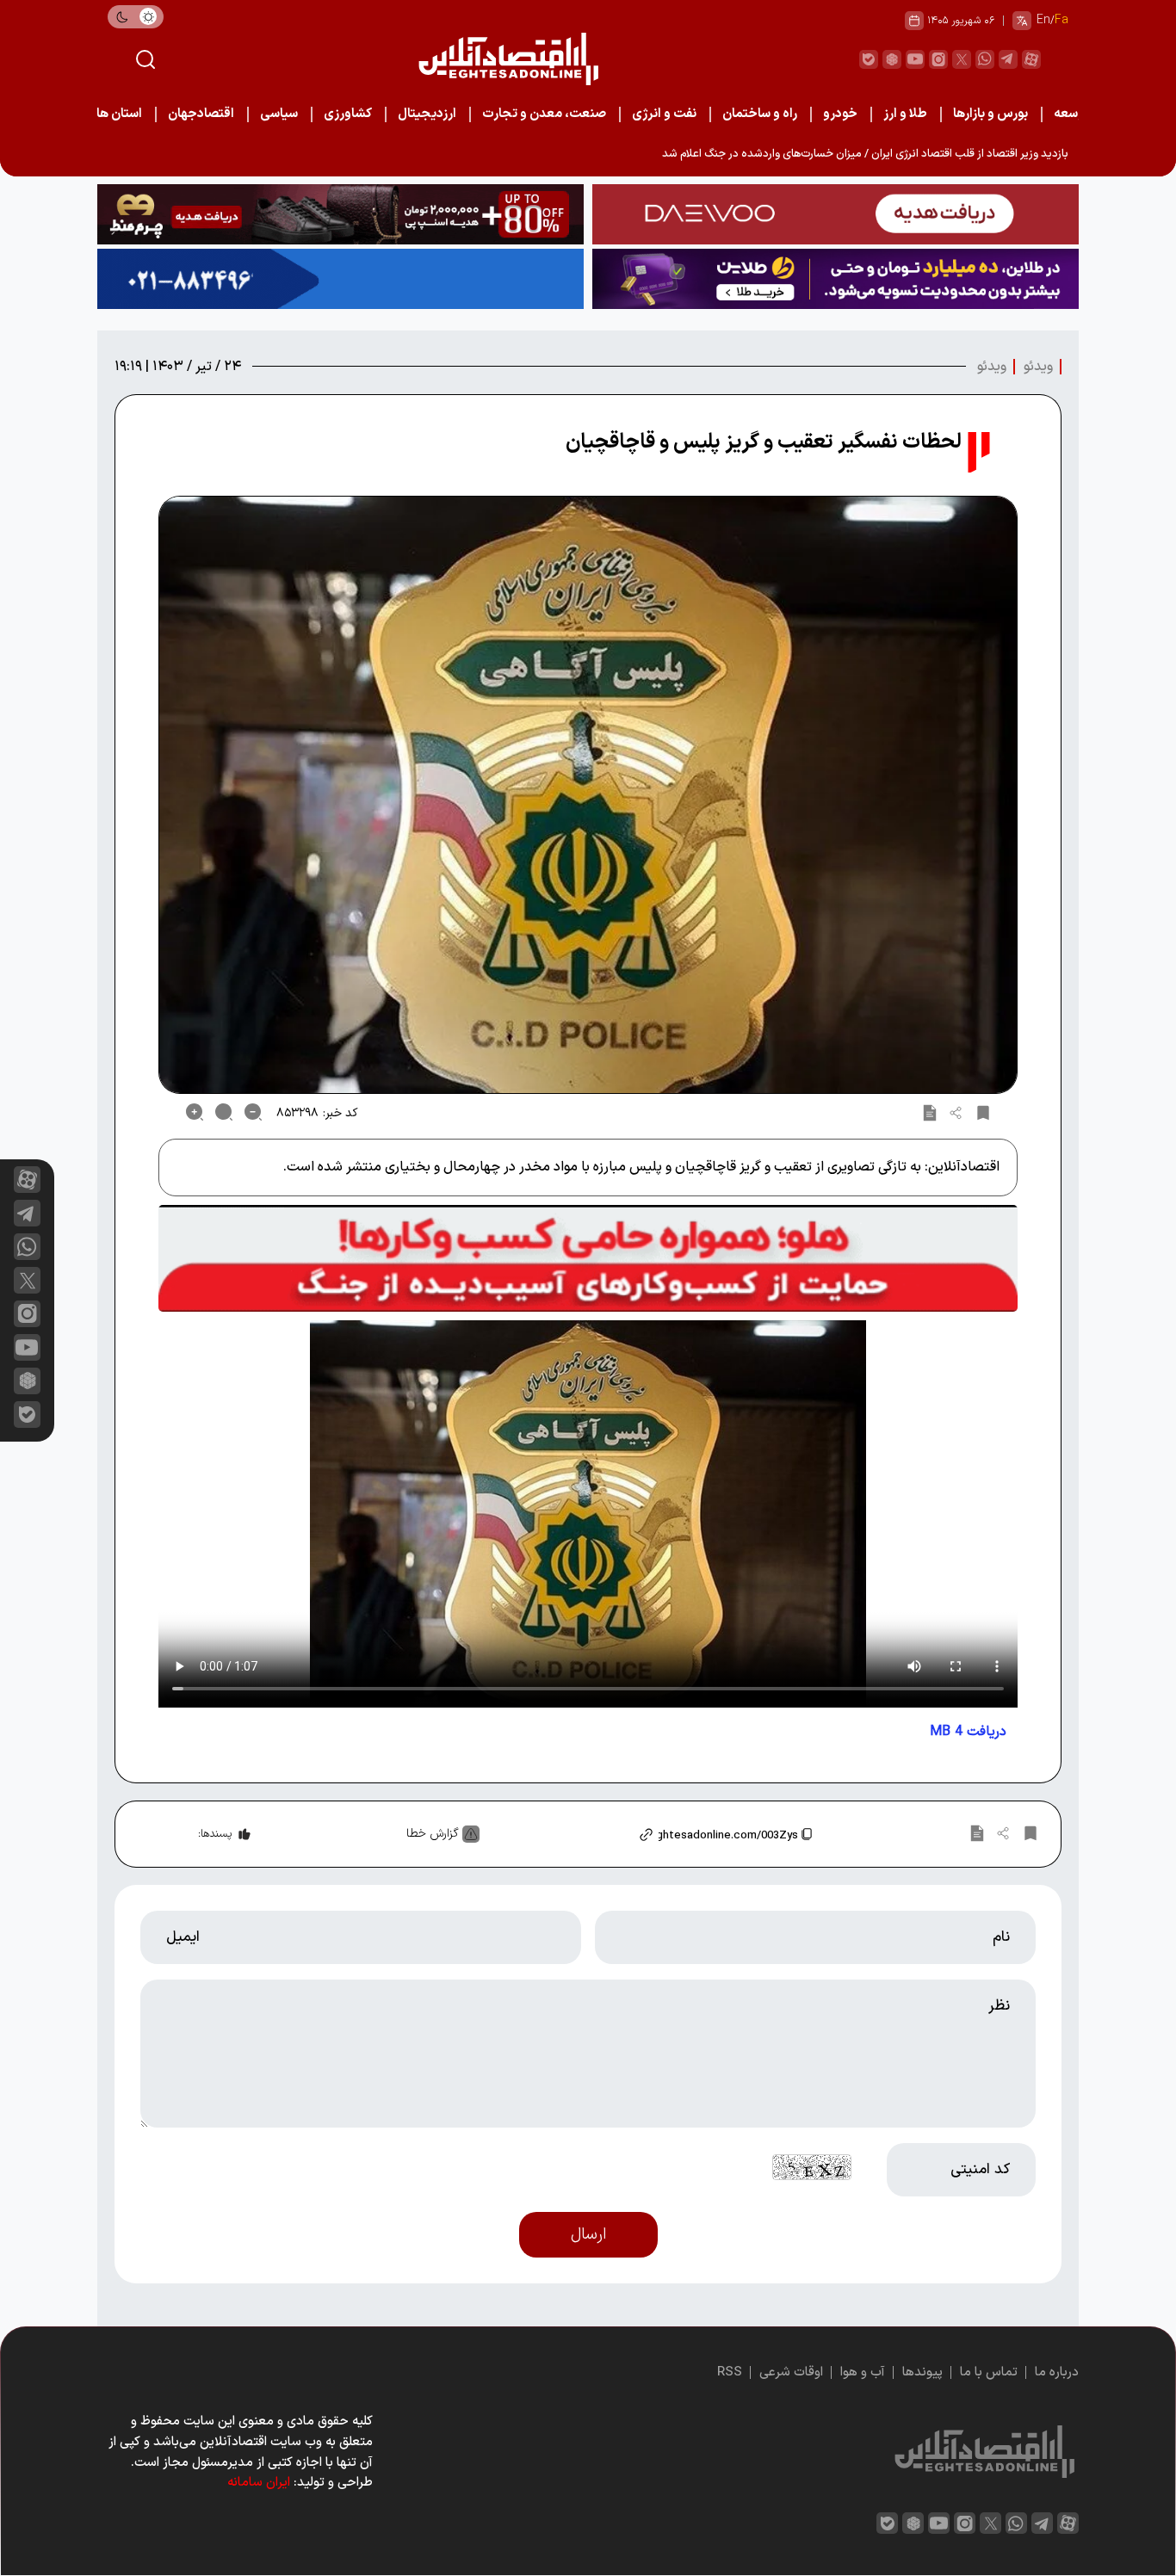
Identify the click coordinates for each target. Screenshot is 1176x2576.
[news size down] (253, 1112)
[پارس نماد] (340, 279)
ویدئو (1038, 367)
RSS (730, 2372)
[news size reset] (224, 1112)
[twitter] (962, 59)
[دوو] (836, 214)
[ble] (869, 59)
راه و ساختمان (760, 114)
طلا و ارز (905, 114)
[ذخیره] (983, 1112)
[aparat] (1031, 59)
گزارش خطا (433, 1834)
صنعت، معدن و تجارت (544, 114)
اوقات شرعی (791, 2372)
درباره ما (1057, 2372)
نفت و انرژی (664, 114)
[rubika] (892, 59)
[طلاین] (836, 279)
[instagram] (938, 59)
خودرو (840, 114)
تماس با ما (989, 2372)
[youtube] (915, 59)
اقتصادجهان (201, 114)
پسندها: (215, 1834)
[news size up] (195, 1112)
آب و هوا (863, 2372)
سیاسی (279, 114)
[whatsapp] (985, 59)
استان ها (119, 114)
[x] (27, 1280)
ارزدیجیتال (427, 114)
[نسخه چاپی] (930, 1112)
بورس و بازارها (990, 114)
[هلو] (588, 1258)
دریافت (968, 1732)
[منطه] (340, 214)
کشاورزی (348, 114)
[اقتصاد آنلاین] (508, 59)
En (1043, 20)
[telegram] (1008, 59)
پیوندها (922, 2372)
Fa (1061, 20)
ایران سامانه (259, 2483)
